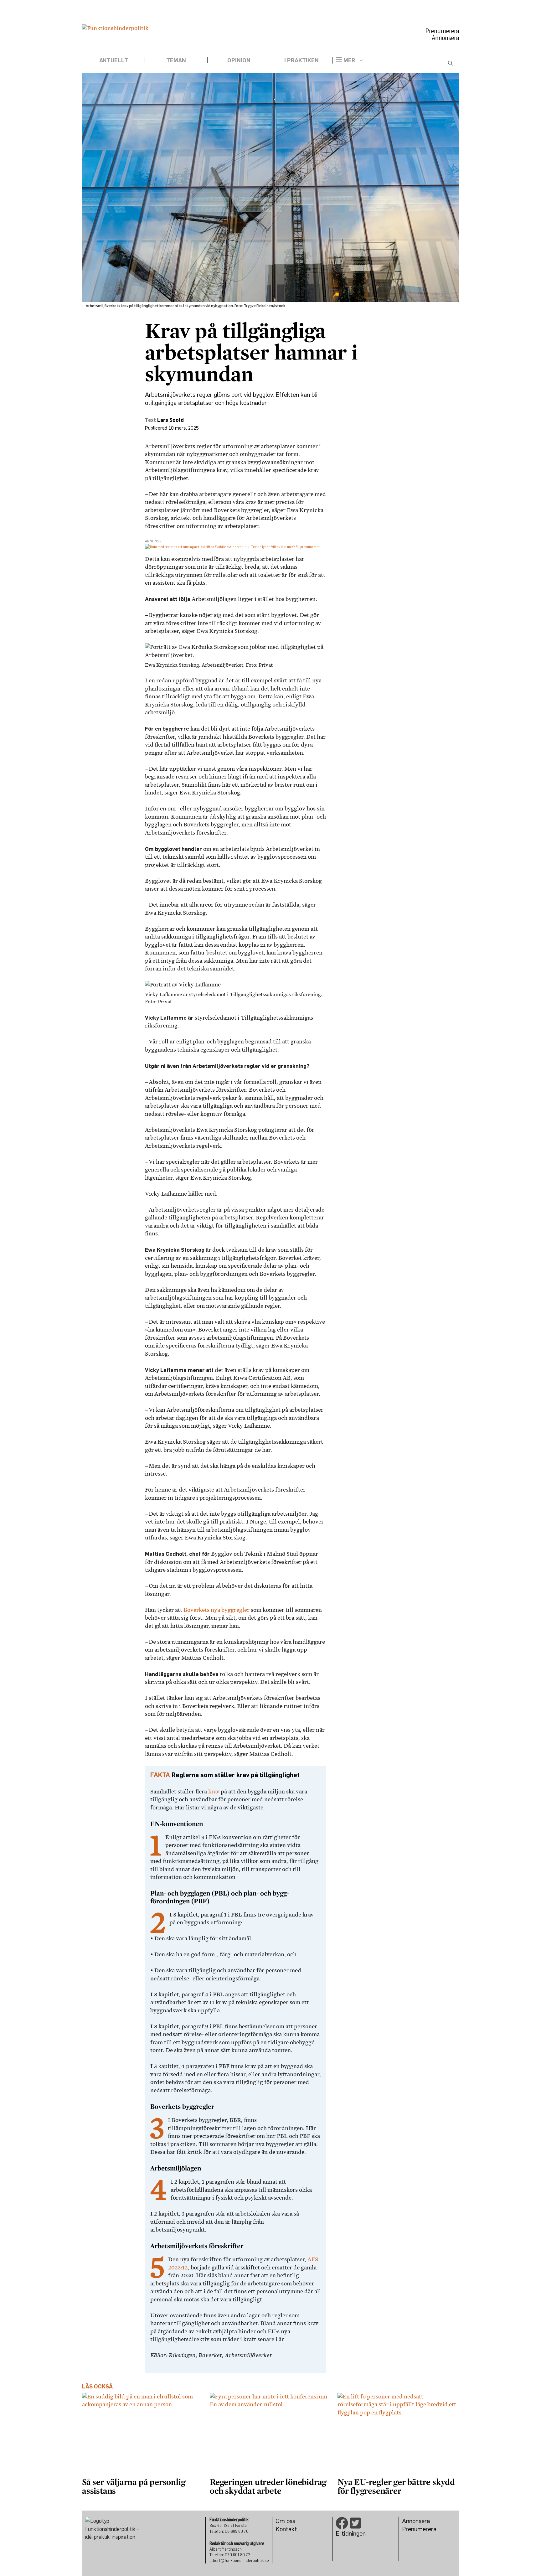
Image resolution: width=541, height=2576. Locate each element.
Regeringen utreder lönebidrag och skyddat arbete (268, 2486)
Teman (176, 60)
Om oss (285, 2521)
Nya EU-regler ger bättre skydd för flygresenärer (396, 2486)
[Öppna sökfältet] (450, 63)
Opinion (239, 60)
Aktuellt (114, 60)
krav (214, 1792)
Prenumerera (442, 31)
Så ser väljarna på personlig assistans (134, 2486)
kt (294, 2529)
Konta (283, 2529)
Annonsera (445, 38)
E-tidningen (351, 2533)
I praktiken (301, 60)
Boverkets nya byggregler (216, 1610)
